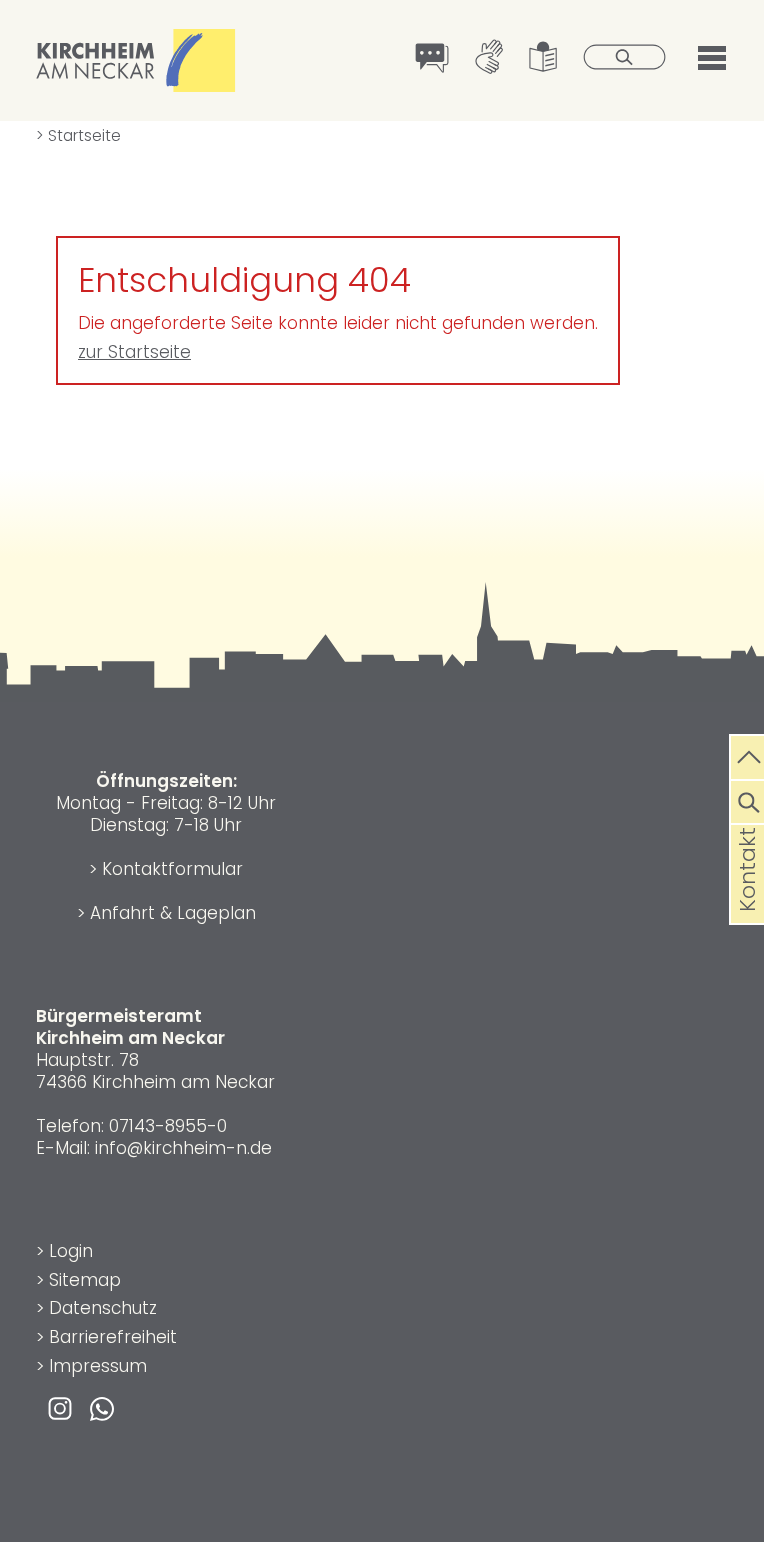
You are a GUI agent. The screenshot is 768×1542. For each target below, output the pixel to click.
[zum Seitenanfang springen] (749, 755)
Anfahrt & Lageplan (173, 913)
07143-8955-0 (168, 1126)
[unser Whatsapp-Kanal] (102, 1407)
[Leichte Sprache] (543, 59)
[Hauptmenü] (712, 55)
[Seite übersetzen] (432, 60)
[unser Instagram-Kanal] (60, 1407)
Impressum (98, 1366)
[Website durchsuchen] (749, 800)
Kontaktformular (172, 869)
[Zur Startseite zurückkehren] (136, 40)
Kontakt (747, 901)
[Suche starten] (625, 59)
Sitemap (85, 1280)
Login (71, 1251)
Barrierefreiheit (113, 1337)
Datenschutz (103, 1308)
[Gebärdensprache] (489, 59)
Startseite (78, 135)
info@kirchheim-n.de (183, 1148)
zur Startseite (134, 352)
